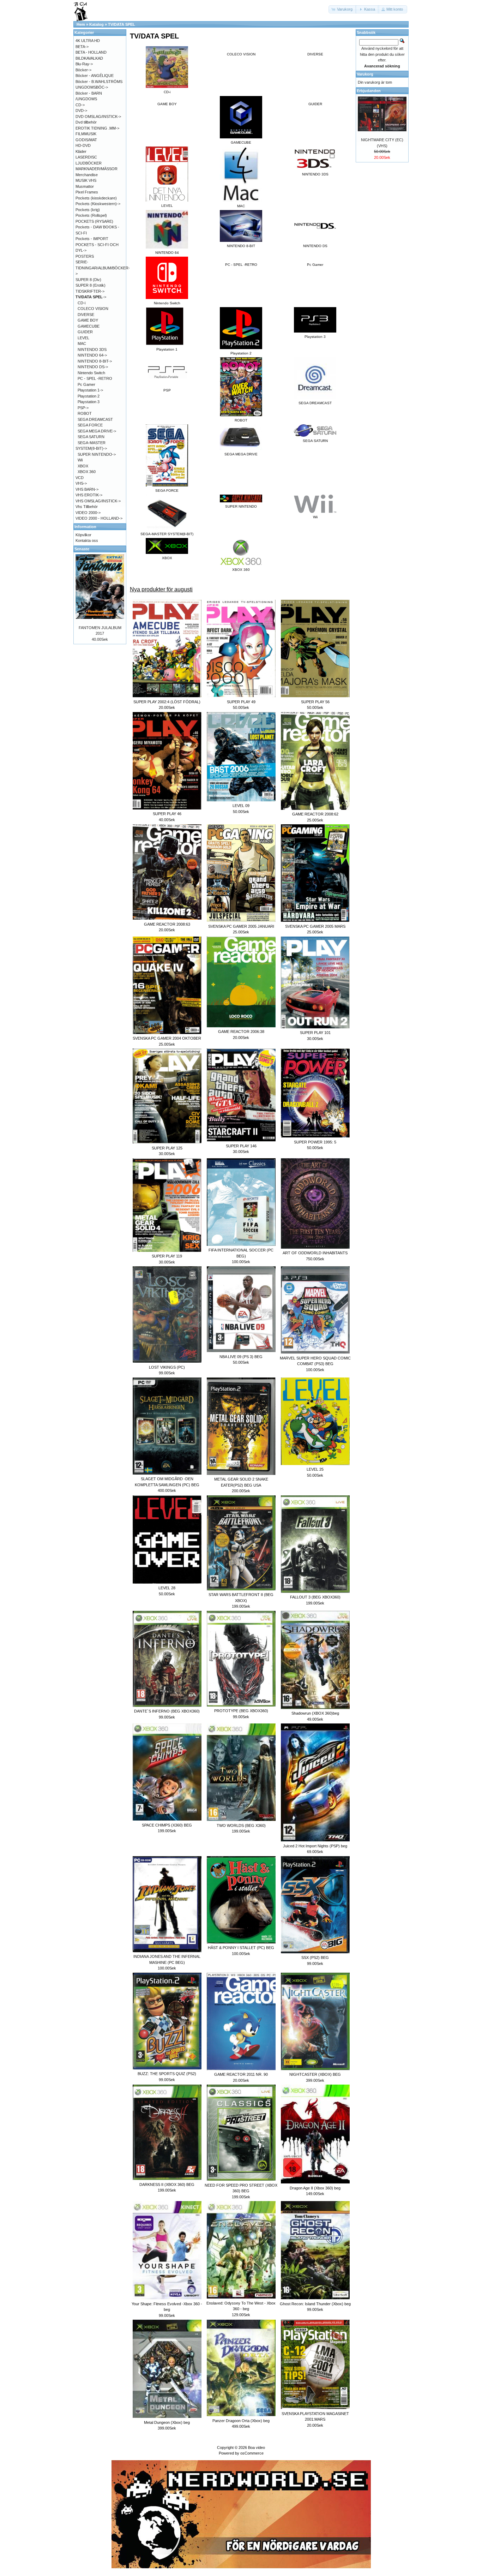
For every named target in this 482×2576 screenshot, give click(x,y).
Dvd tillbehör (86, 122)
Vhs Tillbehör (87, 507)
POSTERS (85, 256)
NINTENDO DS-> (93, 367)
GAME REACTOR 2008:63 (167, 924)
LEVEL (83, 338)
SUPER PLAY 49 (241, 702)
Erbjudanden (369, 91)
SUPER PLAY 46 (167, 814)
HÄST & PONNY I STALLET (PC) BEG (241, 1948)
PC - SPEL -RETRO (241, 265)
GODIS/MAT (86, 140)
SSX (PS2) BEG (315, 1958)
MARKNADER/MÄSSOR (97, 169)
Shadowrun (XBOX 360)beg (315, 1713)
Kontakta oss (87, 540)
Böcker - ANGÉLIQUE (95, 76)
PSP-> (83, 408)
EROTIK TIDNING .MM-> (97, 128)
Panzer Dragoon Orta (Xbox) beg (241, 2421)
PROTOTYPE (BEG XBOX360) (241, 1711)
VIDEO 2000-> (88, 513)
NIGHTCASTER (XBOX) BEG (315, 2074)
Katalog (97, 24)
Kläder (81, 151)
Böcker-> (83, 70)
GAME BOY (167, 104)
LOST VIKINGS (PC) (167, 1367)
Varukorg (365, 74)
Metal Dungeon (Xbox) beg (167, 2422)
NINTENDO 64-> (92, 355)
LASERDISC (86, 157)
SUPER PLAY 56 (315, 702)
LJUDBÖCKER (89, 163)
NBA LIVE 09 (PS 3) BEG (241, 1357)
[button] (343, 9)
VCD (80, 478)
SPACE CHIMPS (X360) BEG (167, 1825)
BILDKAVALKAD (89, 58)
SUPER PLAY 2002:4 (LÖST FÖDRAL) (167, 702)
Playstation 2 (89, 396)
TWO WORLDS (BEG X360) (241, 1825)
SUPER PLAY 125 (167, 1148)
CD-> (80, 105)
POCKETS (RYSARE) (94, 221)
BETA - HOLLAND (91, 52)
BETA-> (82, 47)
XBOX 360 (87, 472)
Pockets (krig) (88, 210)
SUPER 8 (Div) (88, 280)
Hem (81, 24)
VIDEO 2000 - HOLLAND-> (99, 518)
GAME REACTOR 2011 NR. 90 (241, 2074)
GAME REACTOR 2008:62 (315, 814)
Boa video (257, 2448)
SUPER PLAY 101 (315, 1033)
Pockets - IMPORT (92, 239)
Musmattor (85, 186)
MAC (82, 343)
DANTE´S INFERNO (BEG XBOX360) (167, 1711)
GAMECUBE (89, 326)
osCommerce (252, 2453)
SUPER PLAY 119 (167, 1256)
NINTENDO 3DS (92, 349)
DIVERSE (315, 54)
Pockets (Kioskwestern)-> (98, 204)
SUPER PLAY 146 (241, 1146)
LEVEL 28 (167, 1588)
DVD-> (81, 110)
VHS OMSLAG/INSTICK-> (98, 501)
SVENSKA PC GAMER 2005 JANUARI (241, 926)
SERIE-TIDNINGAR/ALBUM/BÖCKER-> (103, 268)
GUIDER (315, 104)
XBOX (83, 466)
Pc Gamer (315, 265)
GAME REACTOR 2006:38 (241, 1032)
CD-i (82, 303)
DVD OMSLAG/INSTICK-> (98, 116)
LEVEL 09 (241, 806)
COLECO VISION (241, 54)
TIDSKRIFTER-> (90, 291)
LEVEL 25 (315, 1469)
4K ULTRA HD (88, 41)
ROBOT (85, 413)
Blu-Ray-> (84, 64)
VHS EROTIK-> (89, 495)
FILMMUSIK (86, 134)
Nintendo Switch (91, 373)
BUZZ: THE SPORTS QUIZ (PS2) (167, 2074)
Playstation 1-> (90, 390)
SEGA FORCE (90, 425)
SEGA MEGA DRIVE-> (97, 431)
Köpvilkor (83, 535)
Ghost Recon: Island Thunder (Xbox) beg (315, 2304)
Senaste (82, 549)
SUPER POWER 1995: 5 (315, 1142)
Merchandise (87, 175)
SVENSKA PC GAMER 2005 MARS (315, 926)
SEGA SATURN (91, 437)
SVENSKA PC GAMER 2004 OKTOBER (167, 1038)
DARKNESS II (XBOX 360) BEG (167, 2184)
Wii (80, 460)
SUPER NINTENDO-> (97, 454)
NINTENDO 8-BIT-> (95, 361)
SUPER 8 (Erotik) (91, 285)
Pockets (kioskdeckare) (96, 198)
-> (91, 297)
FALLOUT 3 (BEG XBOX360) (315, 1597)
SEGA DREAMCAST (95, 419)
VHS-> (81, 483)
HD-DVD (83, 145)
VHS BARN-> (87, 489)
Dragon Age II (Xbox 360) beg (315, 2188)
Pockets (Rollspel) (91, 215)
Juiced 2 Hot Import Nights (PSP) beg (315, 1846)
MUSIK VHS (86, 180)
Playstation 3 (89, 402)
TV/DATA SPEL (122, 24)
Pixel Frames (87, 192)
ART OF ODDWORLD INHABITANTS (315, 1253)
